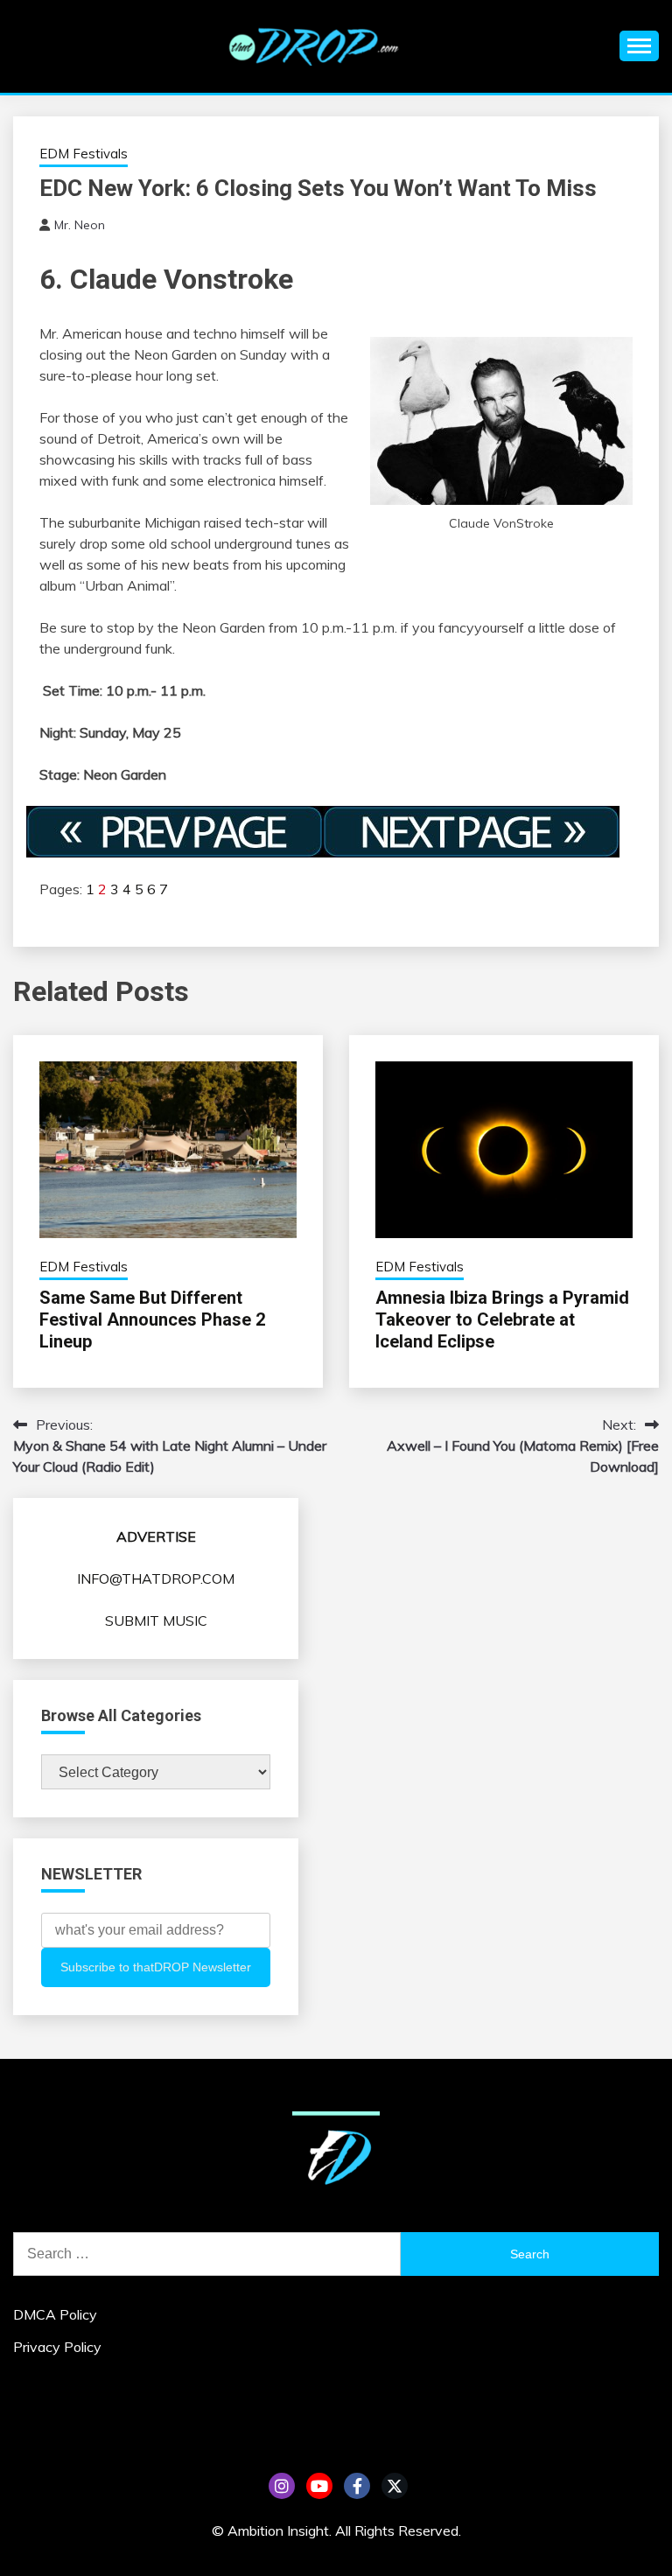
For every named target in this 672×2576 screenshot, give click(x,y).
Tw (395, 2486)
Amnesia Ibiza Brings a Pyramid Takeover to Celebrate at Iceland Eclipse (502, 1319)
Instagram (282, 2486)
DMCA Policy (55, 2314)
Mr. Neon (80, 225)
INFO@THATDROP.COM (156, 1578)
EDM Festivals (84, 154)
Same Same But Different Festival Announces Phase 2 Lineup (152, 1319)
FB (357, 2486)
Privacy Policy (57, 2347)
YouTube (319, 2486)
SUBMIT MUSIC (156, 1620)
